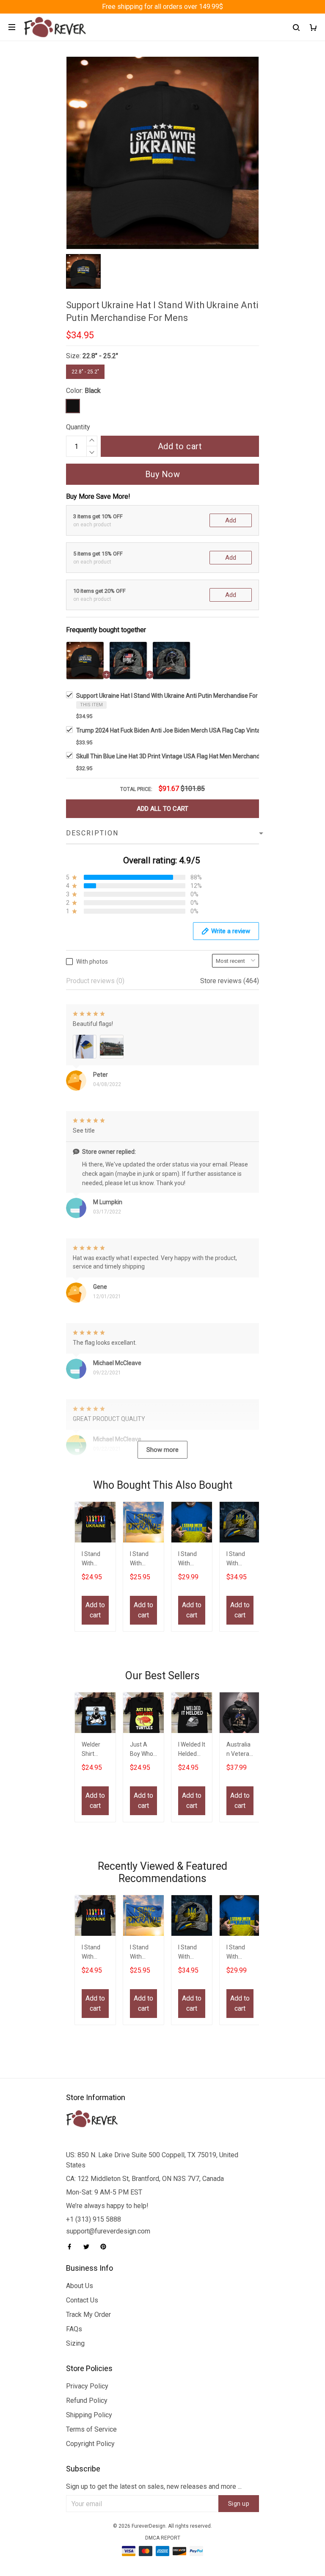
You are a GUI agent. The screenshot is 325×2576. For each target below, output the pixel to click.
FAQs (74, 2329)
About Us (80, 2286)
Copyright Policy (90, 2444)
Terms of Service (91, 2429)
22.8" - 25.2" (100, 356)
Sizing (75, 2343)
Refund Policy (87, 2400)
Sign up (239, 2504)
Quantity (78, 427)
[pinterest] (106, 2247)
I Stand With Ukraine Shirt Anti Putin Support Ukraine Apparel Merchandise (95, 1560)
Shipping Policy (89, 2415)
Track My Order (88, 2315)
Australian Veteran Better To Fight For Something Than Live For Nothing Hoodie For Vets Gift (240, 1750)
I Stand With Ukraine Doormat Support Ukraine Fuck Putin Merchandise (143, 1560)
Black (93, 391)
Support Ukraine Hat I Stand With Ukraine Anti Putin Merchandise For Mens (175, 696)
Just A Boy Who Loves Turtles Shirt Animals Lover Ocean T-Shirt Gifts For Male (143, 1750)
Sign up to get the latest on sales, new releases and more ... (154, 2486)
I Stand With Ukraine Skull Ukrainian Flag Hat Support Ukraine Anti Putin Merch (240, 1560)
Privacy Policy (87, 2386)
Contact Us (82, 2300)
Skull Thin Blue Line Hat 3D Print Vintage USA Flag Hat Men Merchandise (172, 756)
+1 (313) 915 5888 (94, 2219)
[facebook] (72, 2247)
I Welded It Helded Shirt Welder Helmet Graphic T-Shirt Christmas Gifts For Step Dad (192, 1750)
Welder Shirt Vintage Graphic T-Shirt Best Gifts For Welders (95, 1750)
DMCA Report (163, 2538)
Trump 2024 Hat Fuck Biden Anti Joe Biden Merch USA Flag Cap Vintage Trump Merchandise (199, 730)
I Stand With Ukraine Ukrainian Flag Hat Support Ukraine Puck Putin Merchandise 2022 (192, 1560)
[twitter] (89, 2247)
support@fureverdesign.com (108, 2231)
